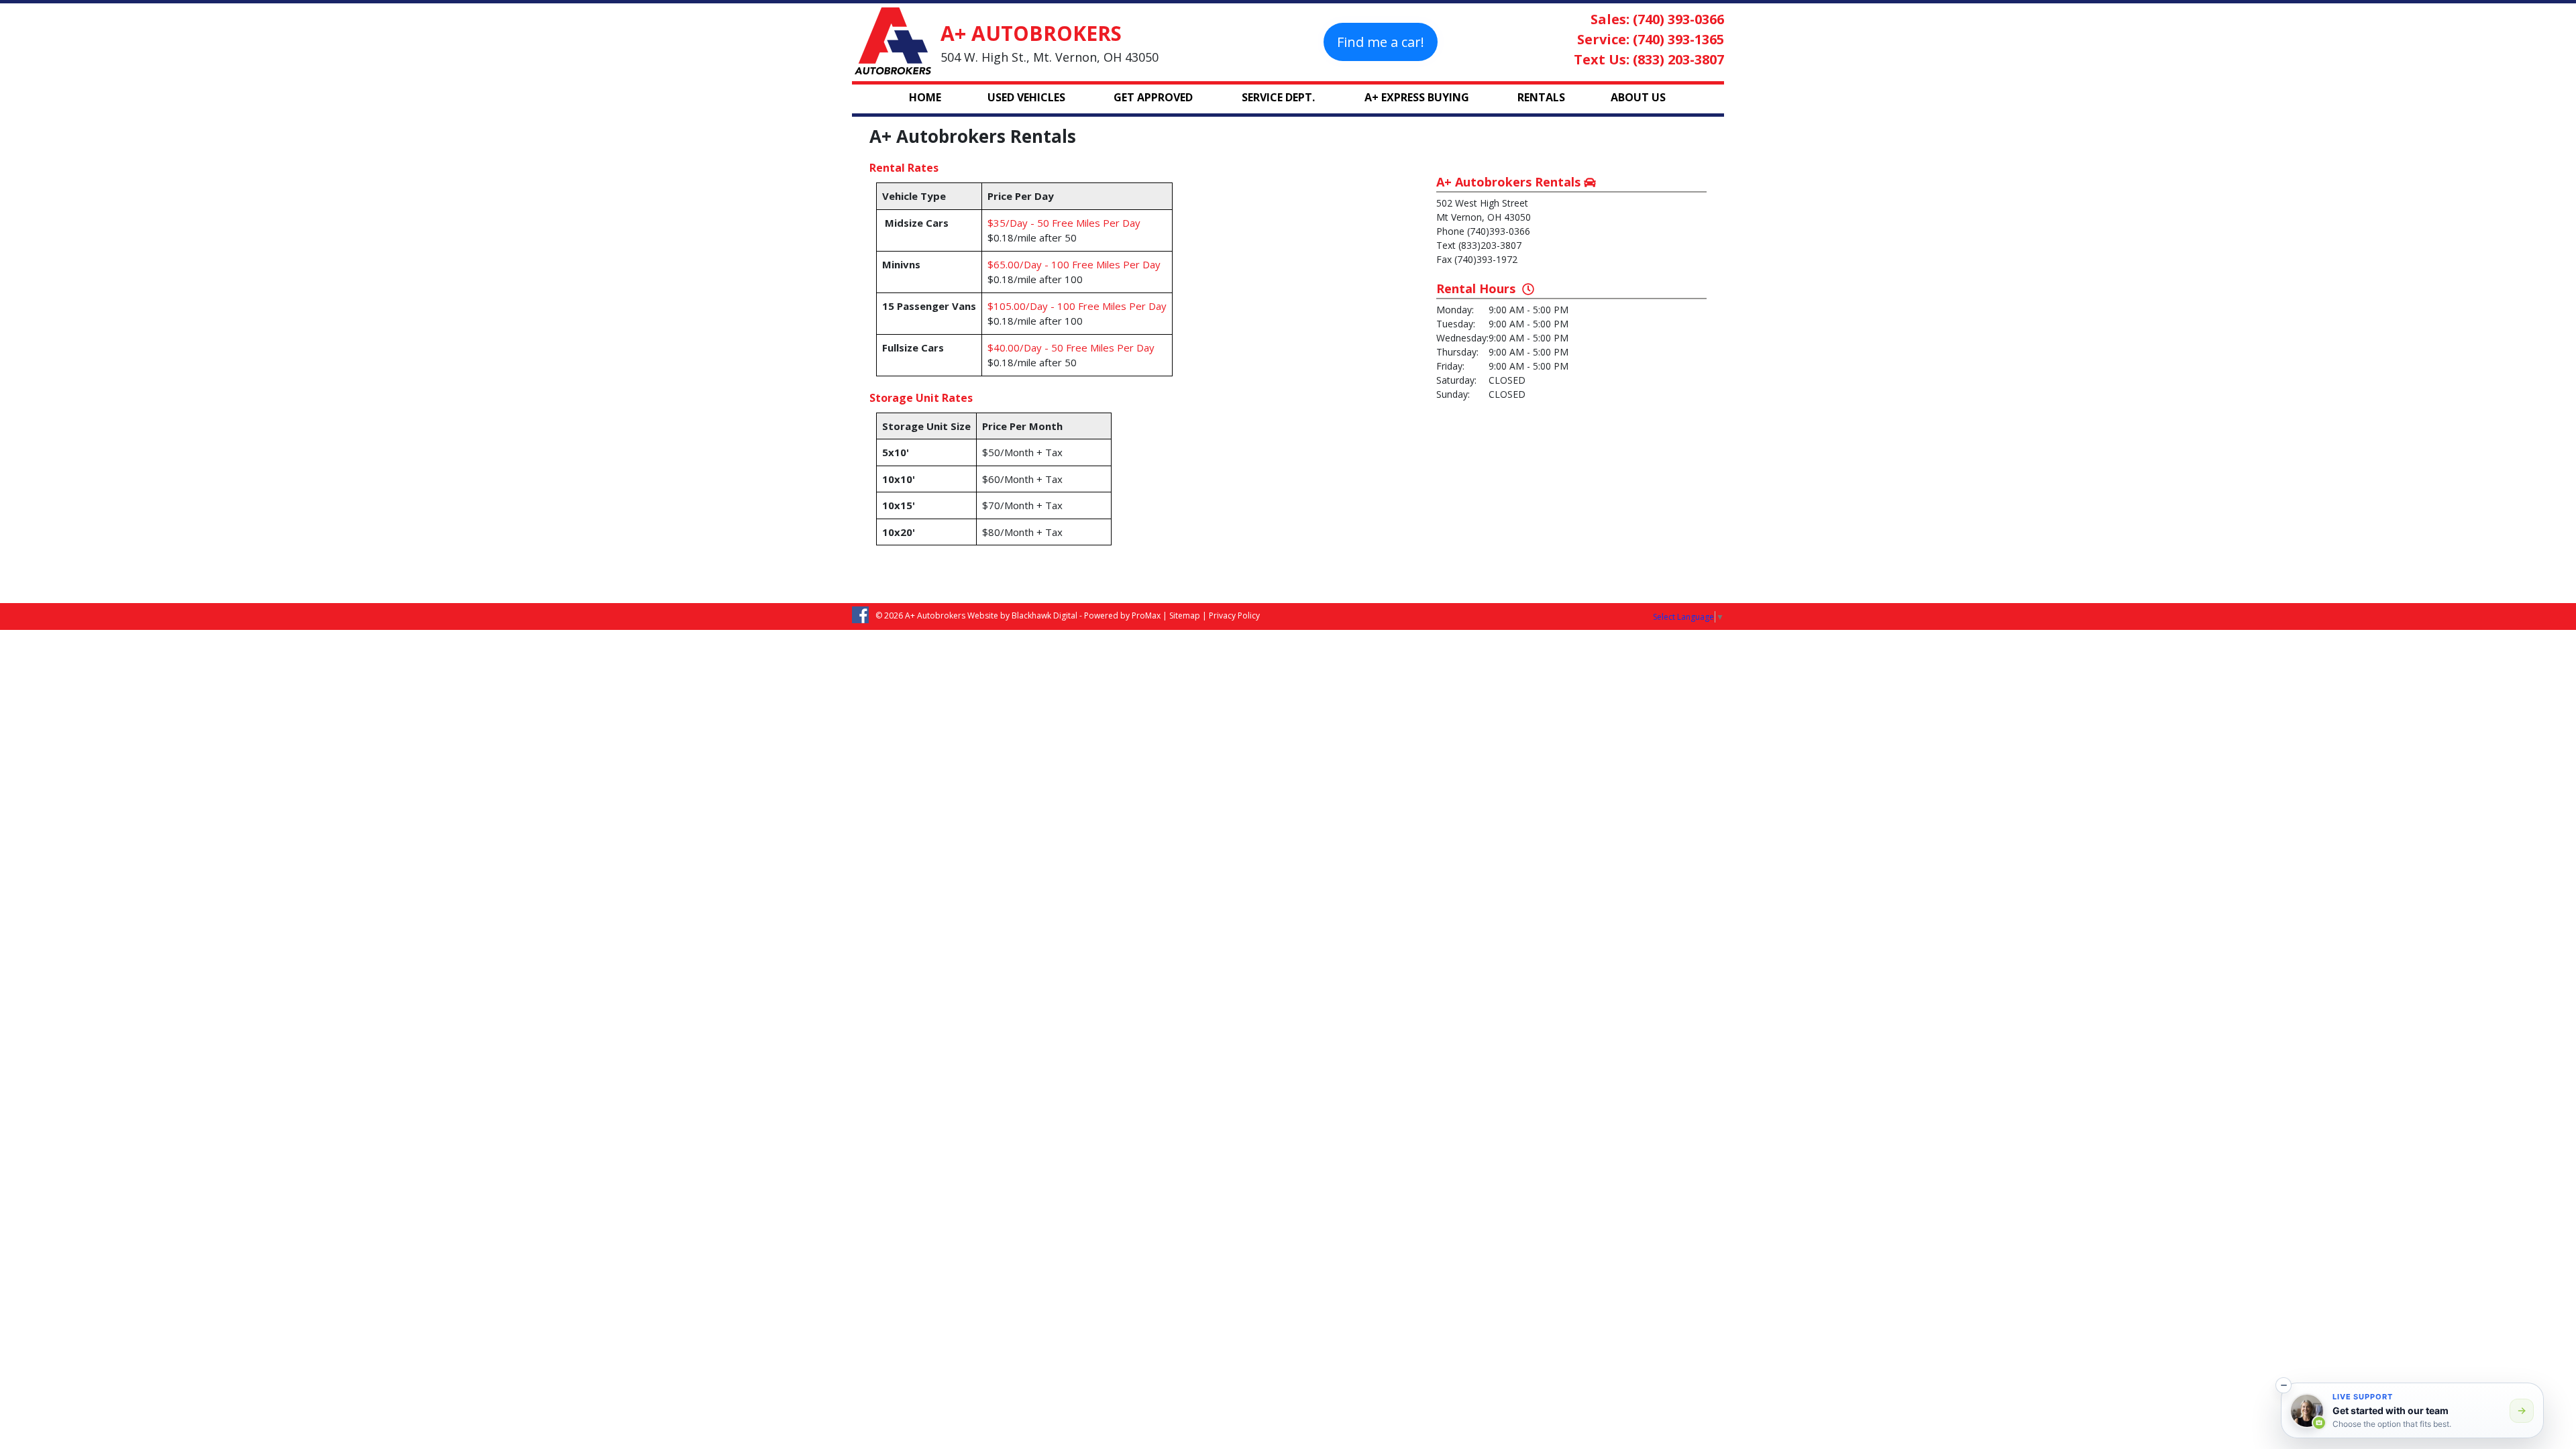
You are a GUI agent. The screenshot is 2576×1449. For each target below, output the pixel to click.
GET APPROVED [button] (1153, 97)
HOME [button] (925, 97)
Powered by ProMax (1122, 615)
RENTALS (1541, 97)
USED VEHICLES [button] (1026, 97)
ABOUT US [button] (1638, 97)
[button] (2284, 1385)
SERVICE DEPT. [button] (1278, 97)
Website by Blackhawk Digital (1022, 615)
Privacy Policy (1234, 615)
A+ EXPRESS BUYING (1417, 97)
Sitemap (1185, 615)
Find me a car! (1381, 42)
